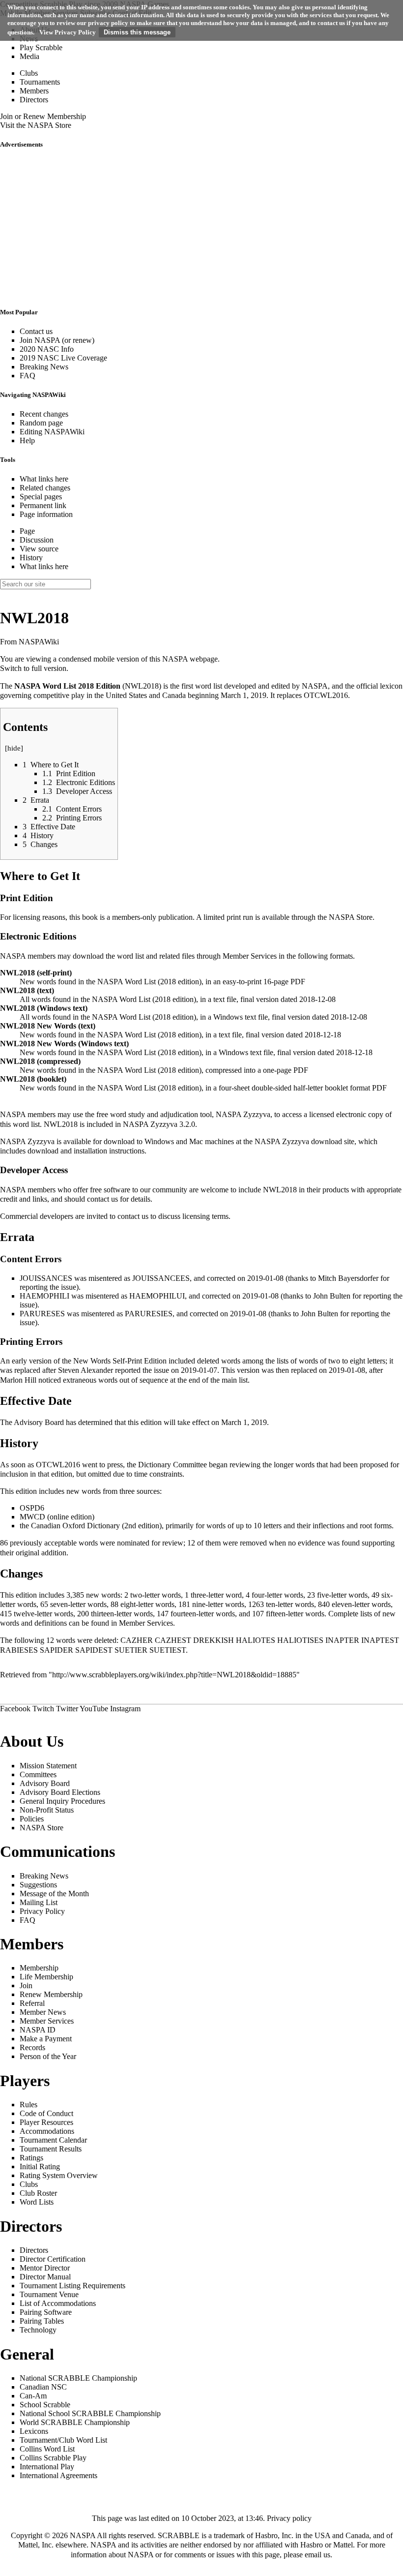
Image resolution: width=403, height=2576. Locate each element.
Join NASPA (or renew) (57, 340)
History (31, 558)
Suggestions (38, 1885)
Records (32, 2047)
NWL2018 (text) (27, 990)
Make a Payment (46, 2039)
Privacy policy (289, 2518)
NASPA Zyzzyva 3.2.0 (159, 1124)
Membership (39, 1968)
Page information (46, 514)
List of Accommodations (58, 2303)
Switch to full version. (34, 668)
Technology (38, 2330)
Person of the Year (48, 2056)
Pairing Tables (42, 2321)
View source (39, 549)
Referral (32, 2003)
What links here (44, 479)
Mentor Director (45, 2268)
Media (29, 56)
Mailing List (39, 1902)
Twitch (43, 1709)
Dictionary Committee (173, 1465)
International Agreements (58, 2475)
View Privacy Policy (68, 32)
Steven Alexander (86, 1370)
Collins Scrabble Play (53, 2458)
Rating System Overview (59, 2175)
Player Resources (46, 2122)
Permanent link (43, 505)
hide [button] (14, 748)
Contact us (36, 331)
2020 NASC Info (47, 349)
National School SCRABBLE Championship (90, 2413)
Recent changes (44, 414)
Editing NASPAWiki (52, 432)
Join (26, 1985)
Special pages (41, 497)
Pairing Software (46, 2312)
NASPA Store (351, 917)
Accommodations (47, 2131)
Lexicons (34, 2431)
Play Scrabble (41, 47)
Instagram (125, 1709)
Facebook (15, 1709)
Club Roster (38, 2193)
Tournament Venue (49, 2294)
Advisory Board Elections (60, 1792)
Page (27, 531)
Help (27, 440)
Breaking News (44, 367)
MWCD (32, 1517)
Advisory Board (39, 1422)
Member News (43, 2012)
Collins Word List (47, 2449)
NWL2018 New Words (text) (48, 1026)
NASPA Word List (45, 686)
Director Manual (45, 2277)
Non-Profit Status (47, 1810)
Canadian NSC (43, 2387)
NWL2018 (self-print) (36, 973)
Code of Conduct (46, 2113)
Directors (34, 100)
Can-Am (33, 2396)
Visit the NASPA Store (36, 125)
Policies (32, 1819)
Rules (29, 2105)
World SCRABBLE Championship (75, 2422)
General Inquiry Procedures (62, 1801)
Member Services (250, 956)
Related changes (45, 488)
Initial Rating (40, 2167)
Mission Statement (48, 1766)
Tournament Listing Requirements (72, 2286)
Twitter (67, 1709)
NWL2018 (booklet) (33, 1079)
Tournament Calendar (53, 2140)
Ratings (31, 2158)
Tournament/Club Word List (63, 2440)
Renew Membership (51, 1994)
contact (98, 1199)
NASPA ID (38, 2030)
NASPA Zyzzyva (243, 1114)
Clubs (29, 73)
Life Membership (46, 1977)
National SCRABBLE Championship (78, 2378)
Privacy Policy (42, 1911)
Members (34, 91)
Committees (38, 1774)
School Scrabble (45, 2405)
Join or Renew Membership (43, 116)
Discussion (37, 540)
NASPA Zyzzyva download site (304, 1141)
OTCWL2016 (326, 695)
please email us (307, 2555)
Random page (41, 423)
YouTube (94, 1709)
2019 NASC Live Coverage (63, 358)
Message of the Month (54, 1894)
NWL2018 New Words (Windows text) (64, 1044)
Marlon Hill (18, 1380)
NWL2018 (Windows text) (44, 1008)
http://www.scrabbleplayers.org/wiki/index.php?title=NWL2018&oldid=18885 (174, 1675)
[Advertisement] (201, 228)
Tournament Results (51, 2149)
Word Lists (37, 2202)
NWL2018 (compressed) (40, 1061)
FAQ (28, 376)
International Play (47, 2467)
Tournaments (40, 82)
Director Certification (53, 2259)
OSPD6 (32, 1508)
